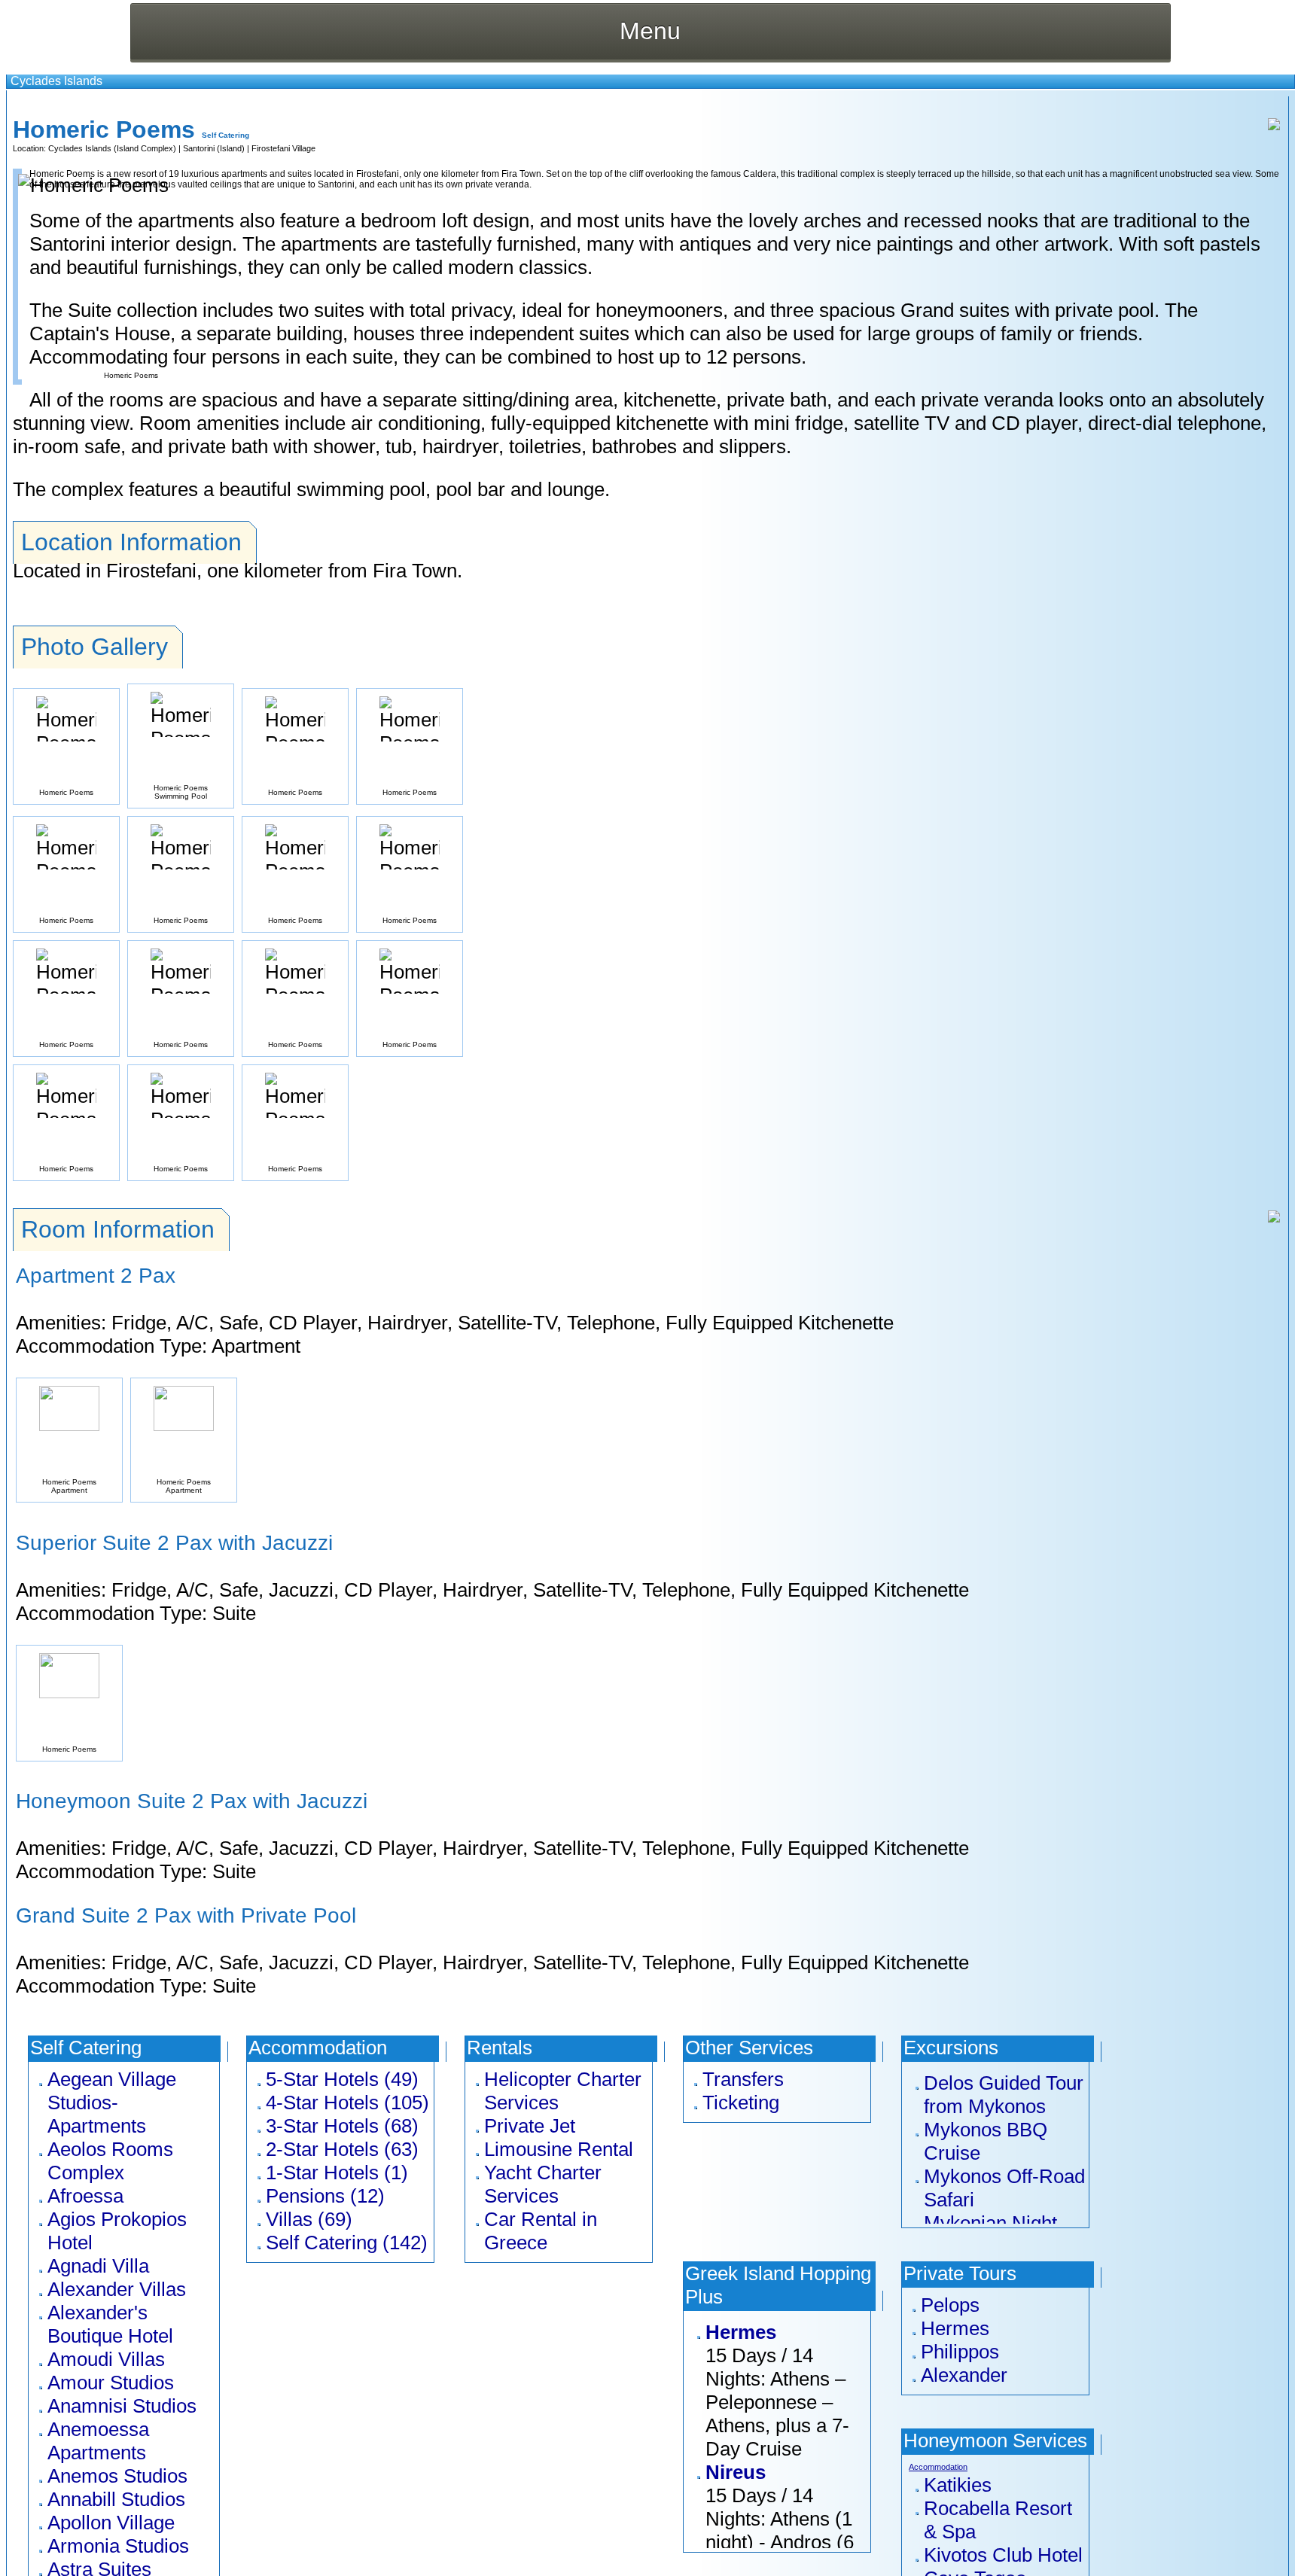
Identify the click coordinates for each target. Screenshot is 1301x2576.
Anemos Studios (117, 2476)
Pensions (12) (325, 2196)
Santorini (199, 148)
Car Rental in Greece (541, 2231)
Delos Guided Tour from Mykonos (1004, 2095)
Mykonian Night (990, 2223)
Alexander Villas (117, 2289)
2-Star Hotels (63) (342, 2149)
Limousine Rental (559, 2149)
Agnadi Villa (98, 2266)
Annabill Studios (116, 2499)
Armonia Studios (118, 2546)
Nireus (736, 2472)
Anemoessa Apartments (98, 2441)
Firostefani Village (283, 148)
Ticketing (741, 2103)
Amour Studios (111, 2383)
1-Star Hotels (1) (337, 2173)
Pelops (950, 2305)
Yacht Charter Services (543, 2184)
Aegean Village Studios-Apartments (112, 2103)
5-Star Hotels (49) (342, 2079)
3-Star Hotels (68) (342, 2126)
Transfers (743, 2079)
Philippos (960, 2352)
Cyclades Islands (56, 81)
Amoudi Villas (106, 2359)
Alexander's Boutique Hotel (110, 2324)
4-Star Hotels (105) (347, 2103)
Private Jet (530, 2126)
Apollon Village (111, 2523)
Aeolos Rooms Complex (110, 2161)
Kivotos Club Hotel (1003, 2555)
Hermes (741, 2332)
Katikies (958, 2485)
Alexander (964, 2375)
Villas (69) (309, 2219)
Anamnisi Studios (122, 2406)
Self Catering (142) (347, 2243)
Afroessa (85, 2196)
